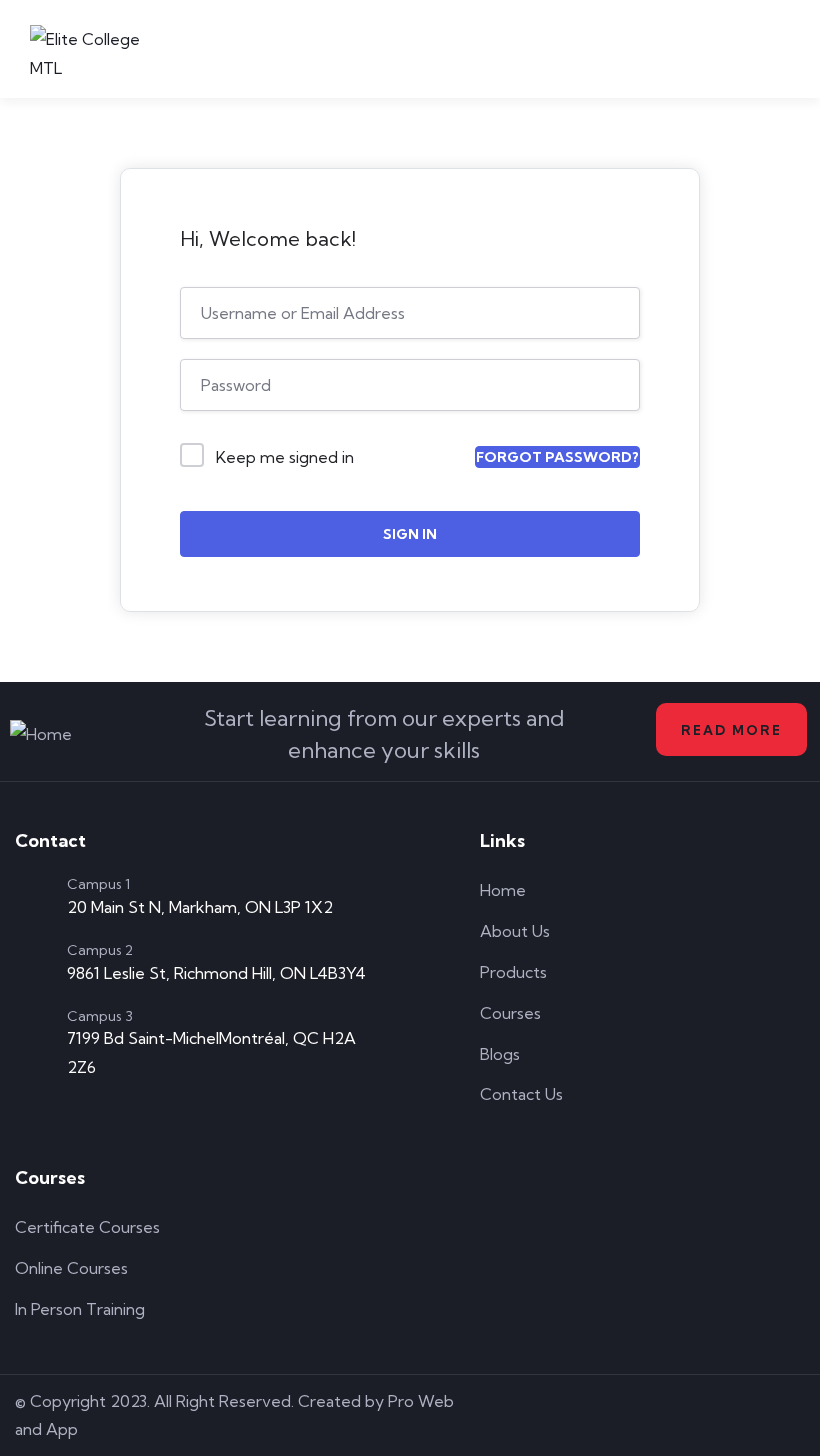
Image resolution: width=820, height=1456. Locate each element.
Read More (731, 730)
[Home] (41, 734)
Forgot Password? (557, 457)
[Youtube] (794, 1415)
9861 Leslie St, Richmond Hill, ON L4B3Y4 (216, 973)
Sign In (410, 534)
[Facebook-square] (680, 1415)
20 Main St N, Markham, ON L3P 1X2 (200, 907)
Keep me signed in (285, 457)
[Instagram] (737, 1415)
